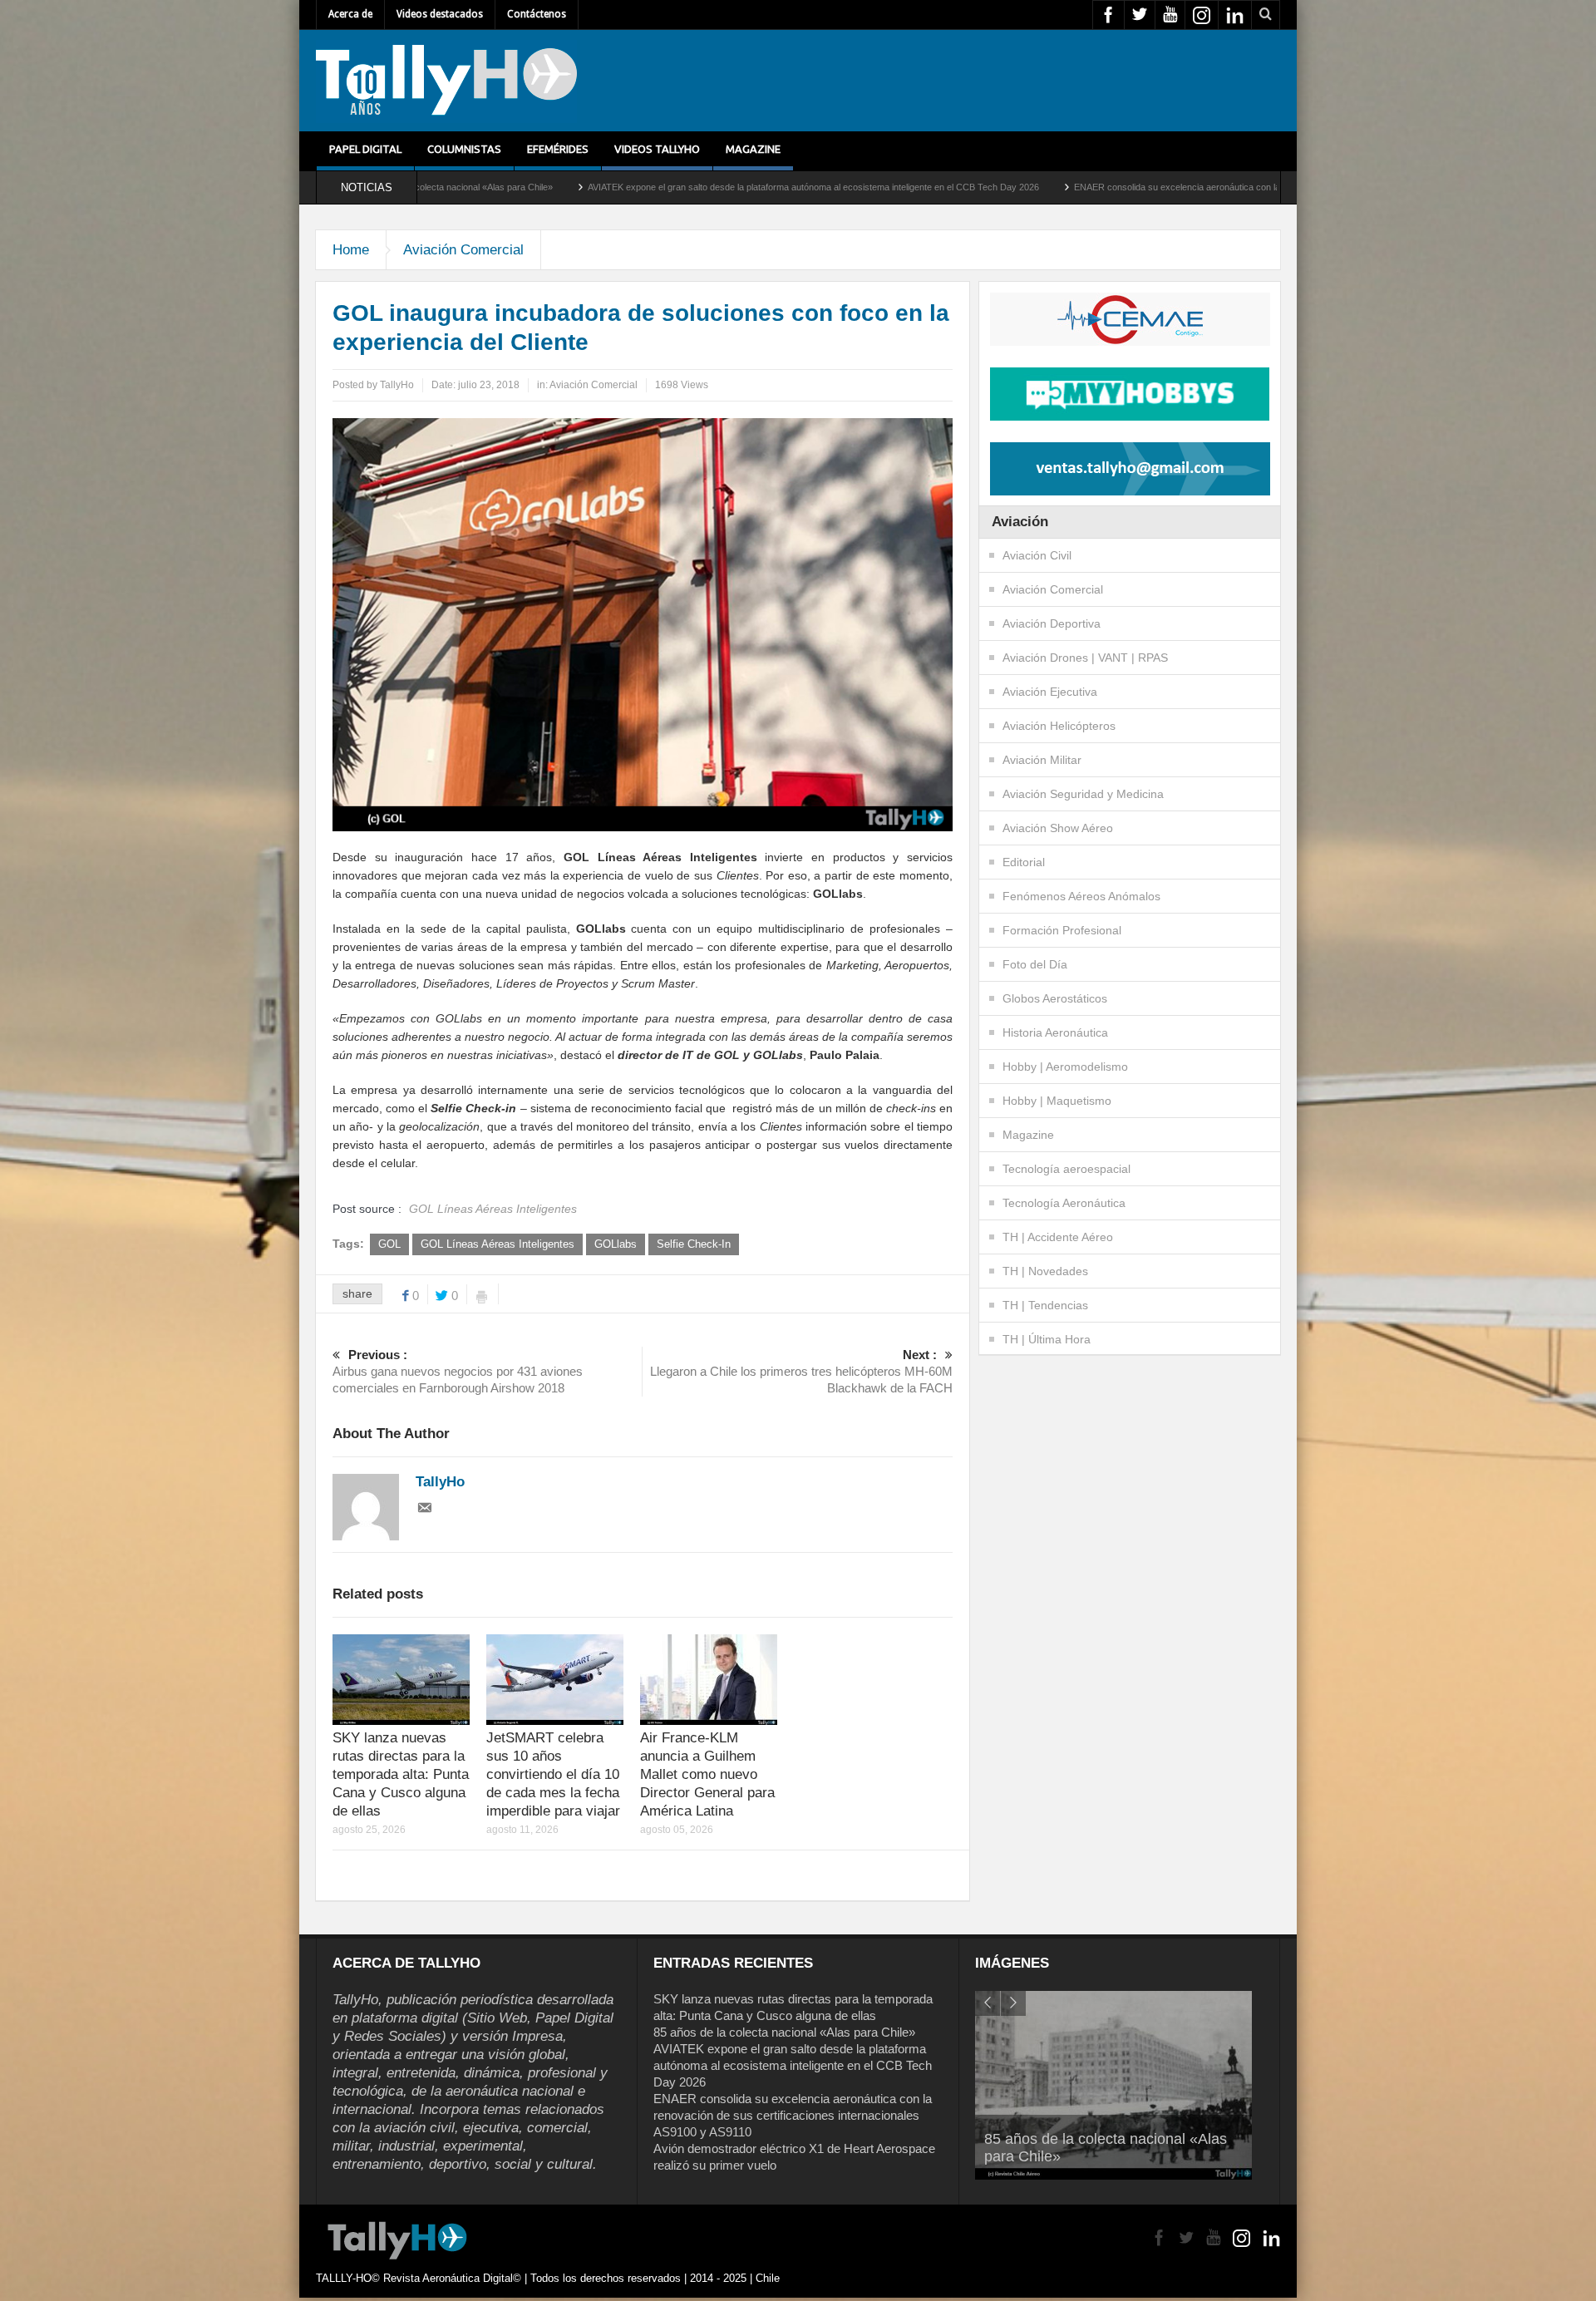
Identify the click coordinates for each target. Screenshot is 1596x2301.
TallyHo (397, 385)
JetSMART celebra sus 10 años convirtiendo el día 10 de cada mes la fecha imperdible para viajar (553, 1774)
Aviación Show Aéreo (1058, 828)
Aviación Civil (1037, 555)
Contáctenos (537, 14)
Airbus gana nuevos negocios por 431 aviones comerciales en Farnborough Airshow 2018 (458, 1371)
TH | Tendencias (1045, 1305)
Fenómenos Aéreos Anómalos (1081, 896)
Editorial (1024, 862)
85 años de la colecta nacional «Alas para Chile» (784, 2032)
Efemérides (558, 149)
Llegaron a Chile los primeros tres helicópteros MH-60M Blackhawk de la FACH (801, 1371)
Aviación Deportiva (1052, 623)
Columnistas (464, 149)
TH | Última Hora (1047, 1339)
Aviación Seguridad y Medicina (1083, 794)
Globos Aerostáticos (1055, 998)
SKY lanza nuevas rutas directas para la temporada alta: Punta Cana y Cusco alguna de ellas (401, 1774)
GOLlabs (616, 1244)
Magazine (753, 149)
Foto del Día (1035, 964)
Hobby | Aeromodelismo (1065, 1067)
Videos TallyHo (657, 149)
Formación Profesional (1062, 930)
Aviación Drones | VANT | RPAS (1085, 658)
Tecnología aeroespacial (1066, 1169)
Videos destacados (440, 14)
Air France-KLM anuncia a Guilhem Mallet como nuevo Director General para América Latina (707, 1774)
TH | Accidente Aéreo (1058, 1237)
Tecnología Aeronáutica (1064, 1203)
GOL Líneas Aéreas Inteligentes (498, 1244)
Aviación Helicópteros (1059, 726)
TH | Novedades (1045, 1271)
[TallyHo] (446, 81)
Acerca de (350, 14)
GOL (389, 1244)
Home (351, 250)
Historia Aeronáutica (1055, 1032)
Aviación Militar (1042, 760)
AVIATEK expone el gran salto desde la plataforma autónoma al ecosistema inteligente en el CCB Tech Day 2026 (647, 187)
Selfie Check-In (694, 1244)
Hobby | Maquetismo (1057, 1101)
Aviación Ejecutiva (1050, 692)
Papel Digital (365, 149)
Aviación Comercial (463, 250)
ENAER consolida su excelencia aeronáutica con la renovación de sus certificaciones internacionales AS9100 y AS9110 (1148, 187)
